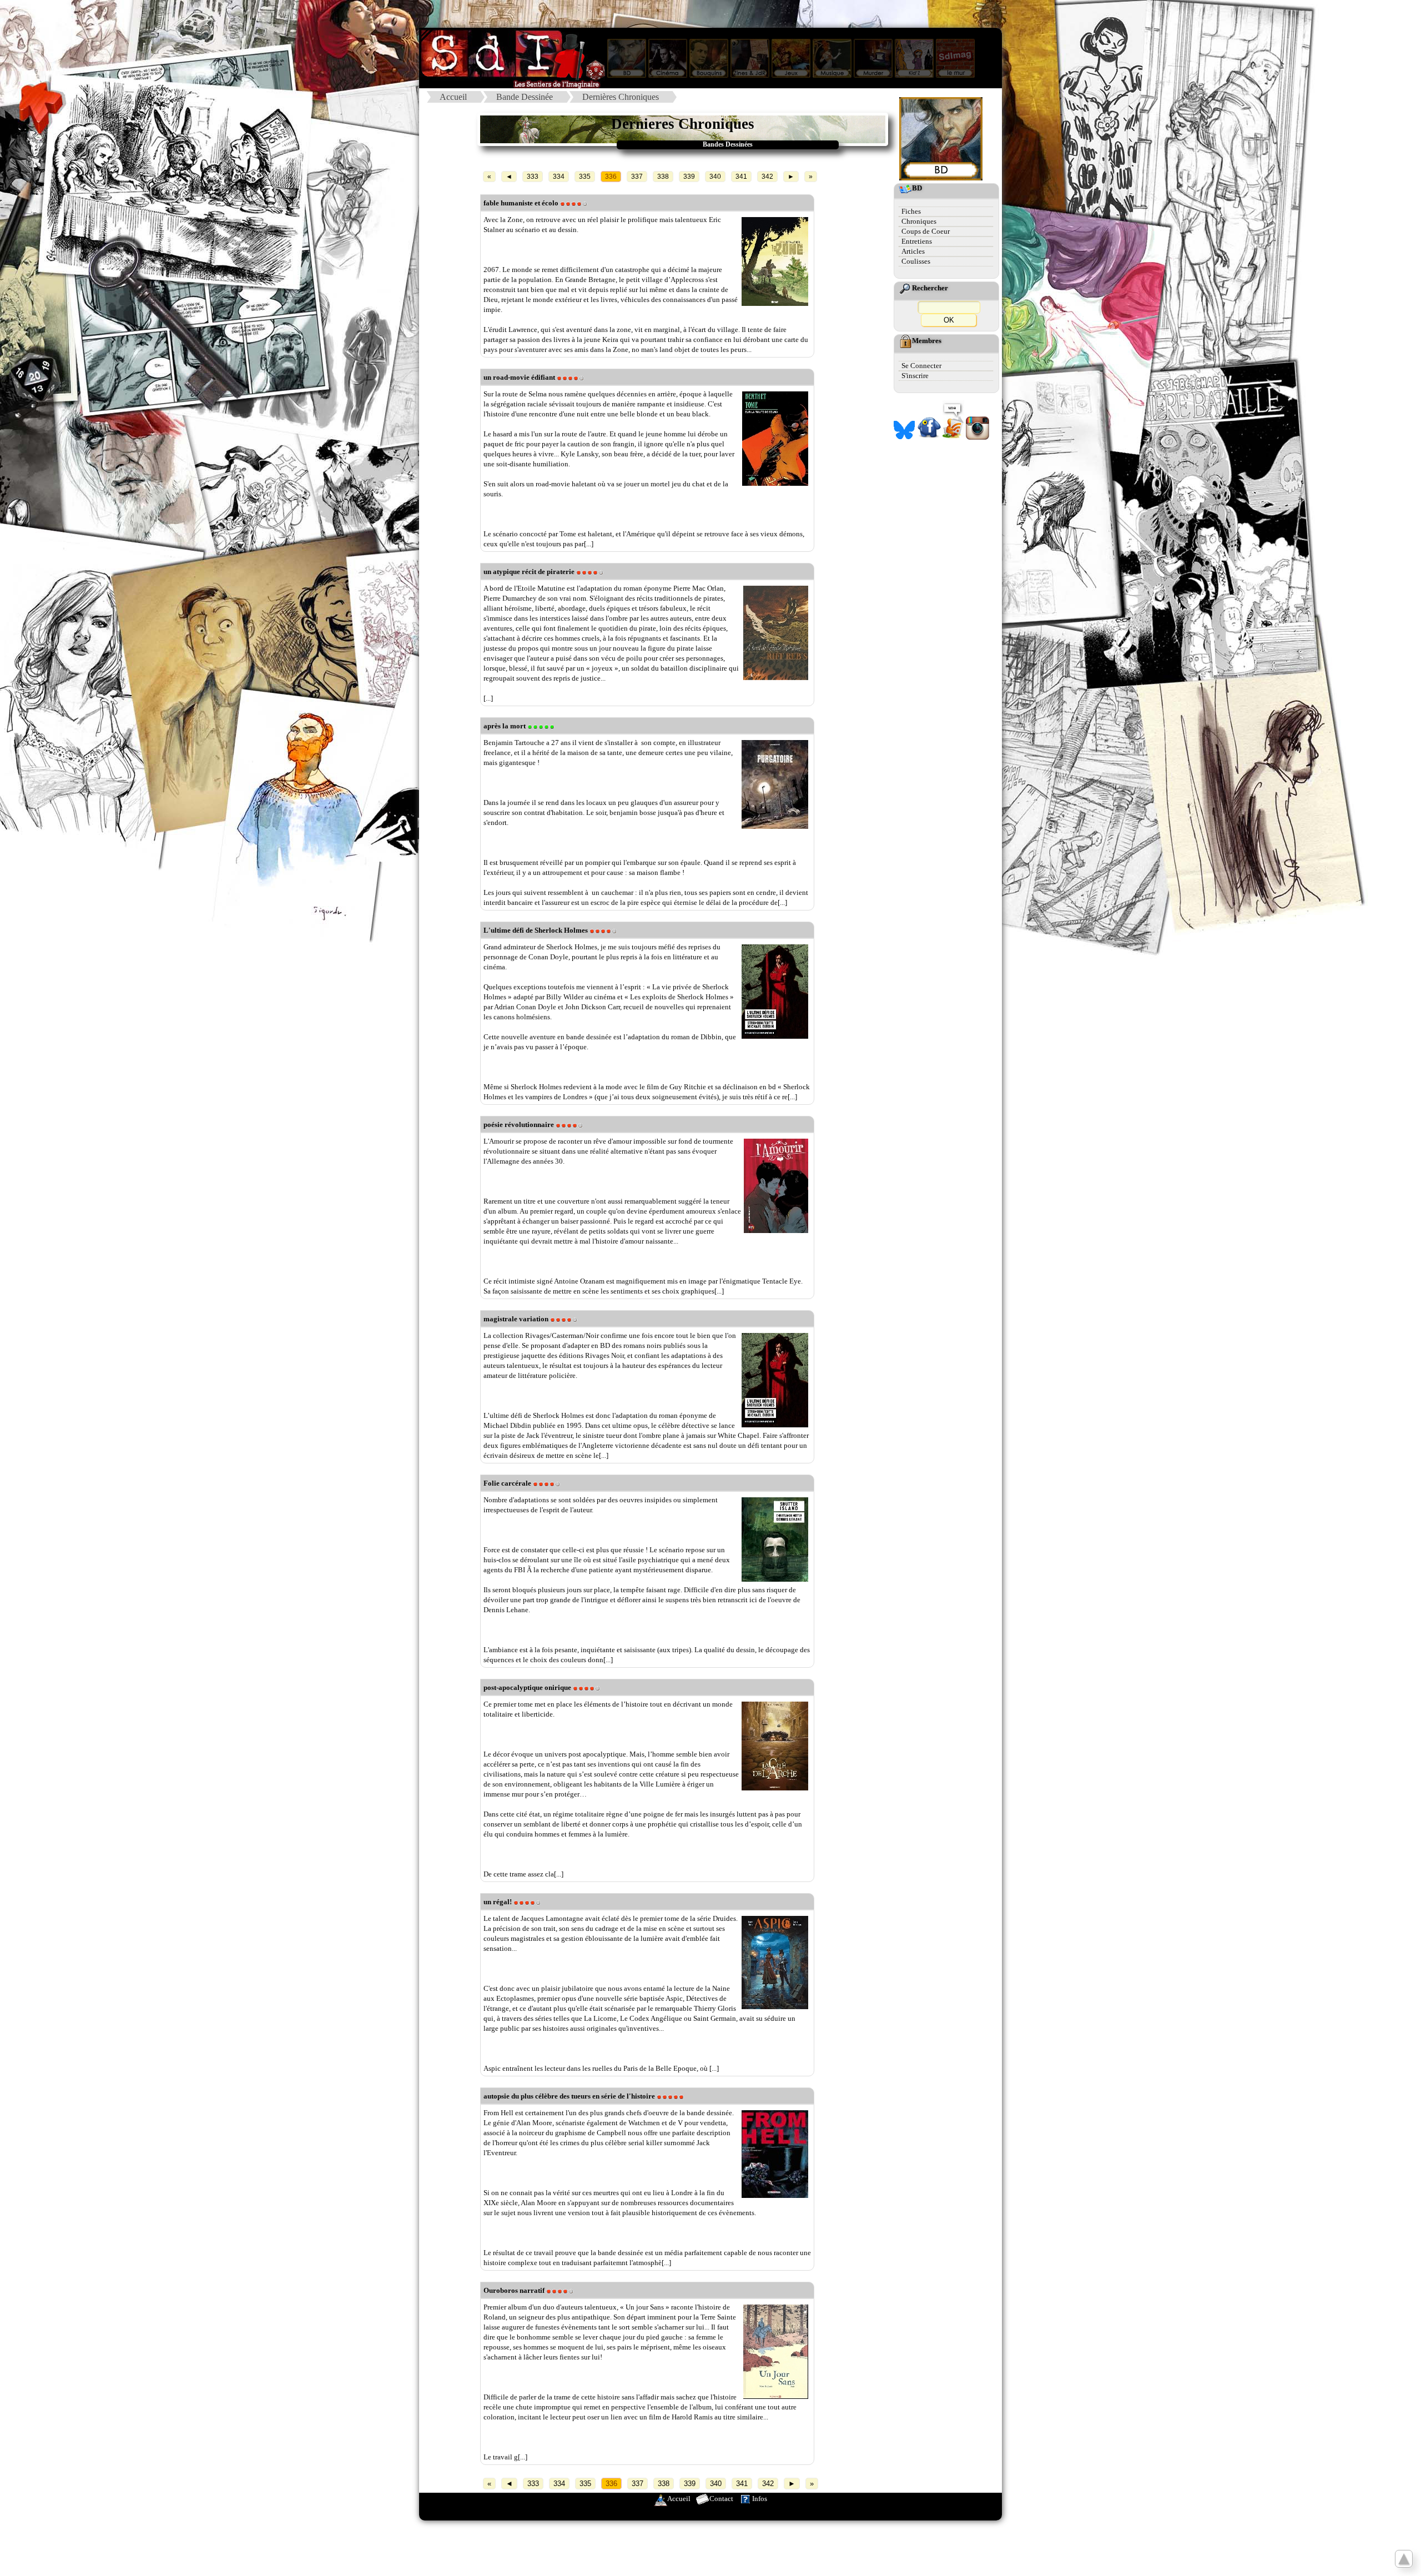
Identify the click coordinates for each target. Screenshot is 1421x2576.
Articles (913, 251)
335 (585, 177)
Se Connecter (921, 366)
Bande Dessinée (525, 97)
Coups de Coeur (926, 231)
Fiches (911, 211)
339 (689, 177)
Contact (721, 2499)
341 (741, 177)
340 (715, 177)
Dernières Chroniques (621, 97)
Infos (760, 2499)
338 (663, 177)
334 (559, 177)
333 (533, 177)
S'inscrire (915, 376)
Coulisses (916, 261)
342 (767, 177)
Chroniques (919, 221)
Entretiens (917, 241)
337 (637, 177)
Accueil (453, 97)
